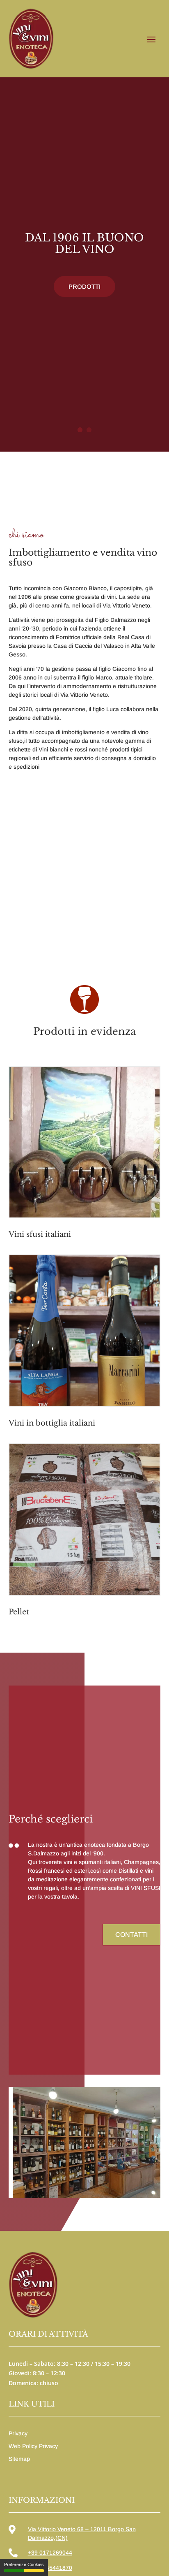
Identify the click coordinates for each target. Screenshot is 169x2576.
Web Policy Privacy (33, 2446)
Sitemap (19, 2459)
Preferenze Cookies (24, 2564)
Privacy (18, 2433)
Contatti (131, 1935)
